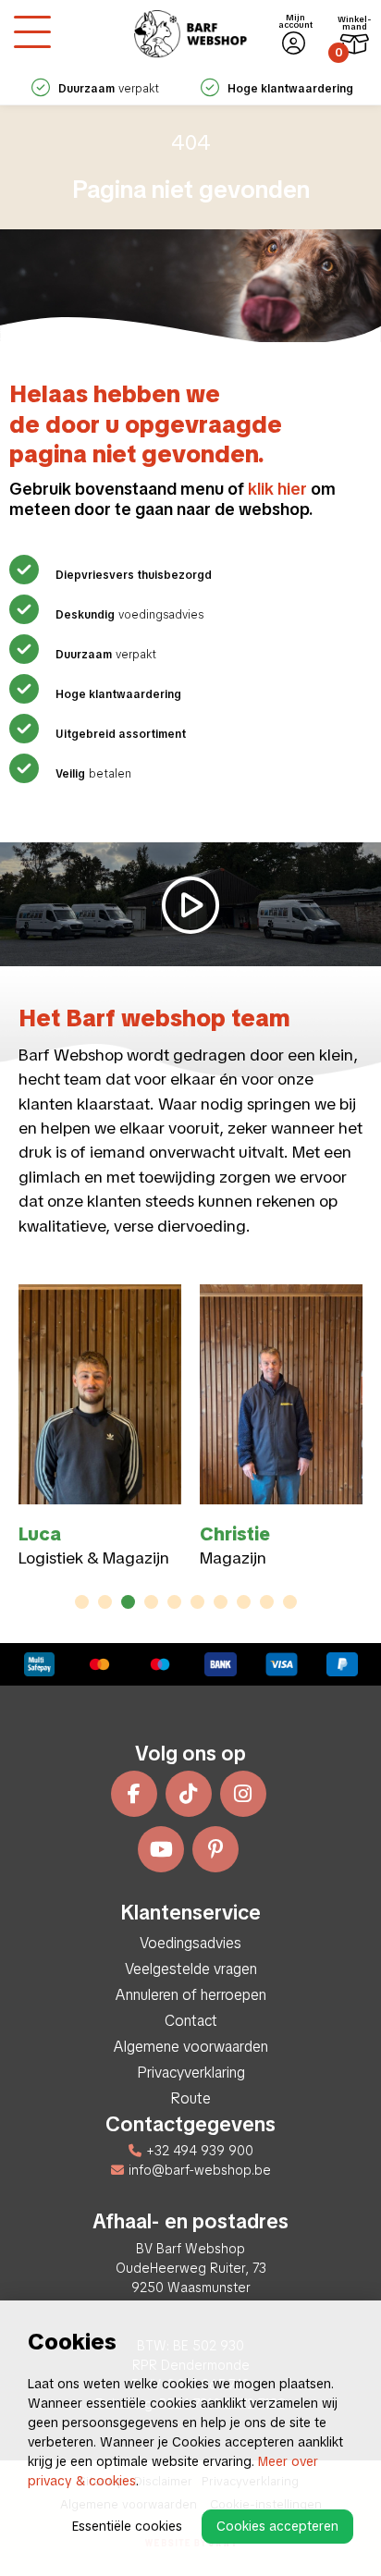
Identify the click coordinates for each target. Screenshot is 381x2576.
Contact (191, 2021)
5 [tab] (175, 1602)
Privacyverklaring (191, 2073)
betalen (93, 774)
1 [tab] (82, 1602)
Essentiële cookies (127, 2526)
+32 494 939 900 (200, 2151)
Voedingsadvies (190, 1943)
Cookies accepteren (277, 2526)
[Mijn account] (294, 44)
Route (190, 2098)
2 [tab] (105, 1602)
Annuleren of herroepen (191, 1995)
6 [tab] (197, 1602)
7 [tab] (221, 1602)
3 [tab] (128, 1602)
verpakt (106, 655)
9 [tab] (267, 1602)
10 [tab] (290, 1602)
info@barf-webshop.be (200, 2170)
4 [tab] (151, 1602)
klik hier (277, 489)
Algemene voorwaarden (191, 2047)
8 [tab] (244, 1602)
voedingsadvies (129, 615)
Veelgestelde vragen (191, 1969)
